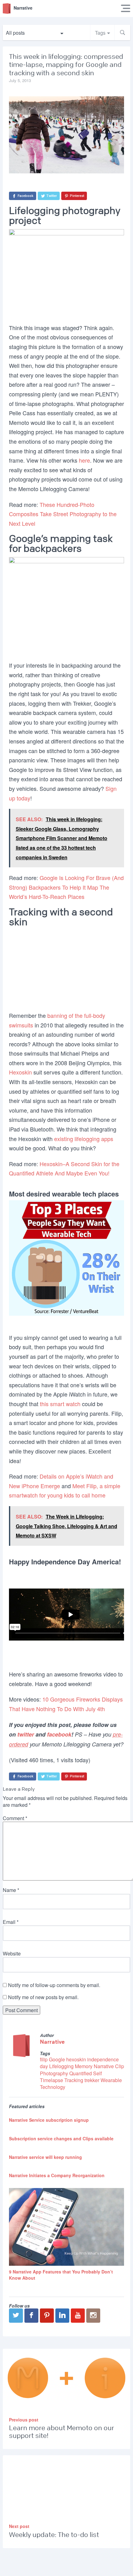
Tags (100, 33)
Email (11, 1922)
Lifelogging (61, 2066)
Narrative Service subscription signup (49, 2120)
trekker (92, 2080)
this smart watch (60, 1404)
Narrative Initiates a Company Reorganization (57, 2175)
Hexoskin (20, 1072)
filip (44, 2059)
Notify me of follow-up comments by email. (54, 1985)
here (84, 460)
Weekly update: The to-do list (54, 2535)
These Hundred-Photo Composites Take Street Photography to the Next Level (63, 514)
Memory (84, 2066)
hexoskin (76, 2059)
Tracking (74, 2080)
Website (12, 1953)
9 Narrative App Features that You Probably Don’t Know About (61, 2275)
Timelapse (51, 2080)
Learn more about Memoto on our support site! (62, 2432)
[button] (122, 33)
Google (57, 2059)
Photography (54, 2073)
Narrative (52, 2042)
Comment (15, 1818)
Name (11, 1890)
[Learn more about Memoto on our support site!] (67, 2379)
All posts (15, 33)
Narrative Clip (109, 2066)
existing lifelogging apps (84, 1139)
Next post (19, 2526)
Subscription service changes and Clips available (61, 2138)
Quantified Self (86, 2073)
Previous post (24, 2420)
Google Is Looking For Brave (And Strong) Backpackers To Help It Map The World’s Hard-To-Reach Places (66, 887)
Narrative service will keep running (45, 2157)
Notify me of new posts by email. (43, 1997)
